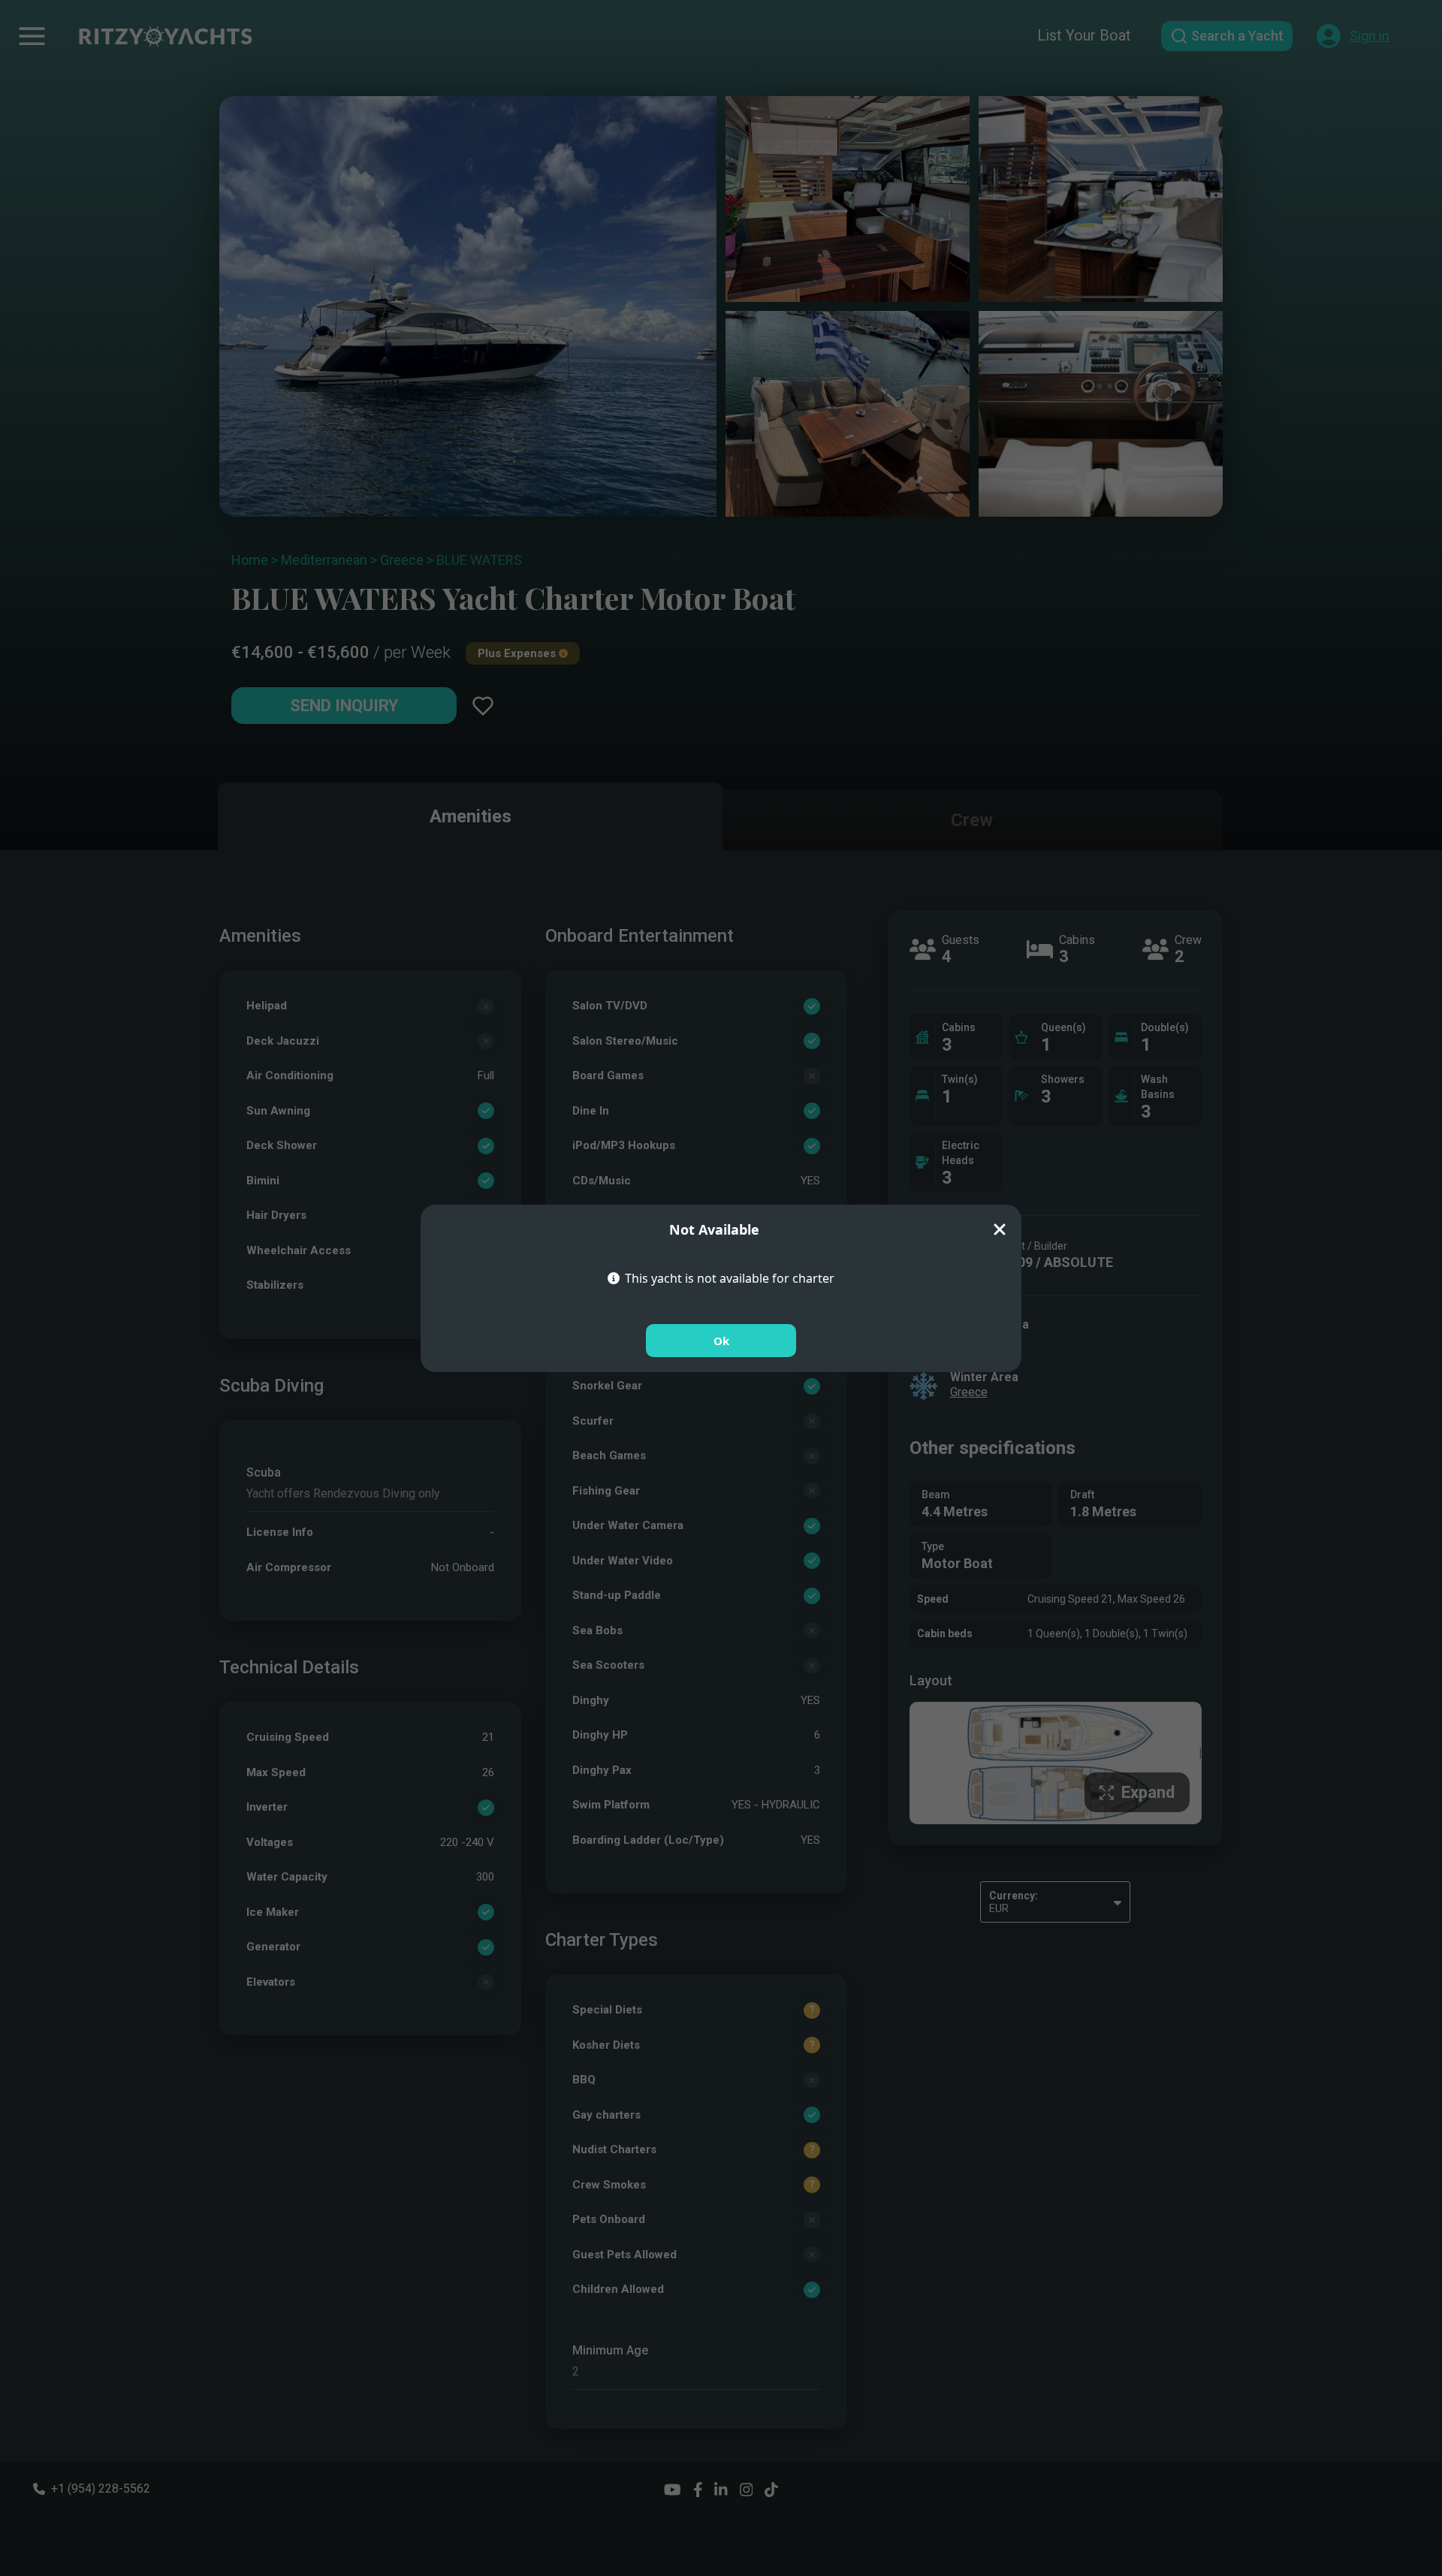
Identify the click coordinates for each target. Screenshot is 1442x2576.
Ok (721, 1341)
